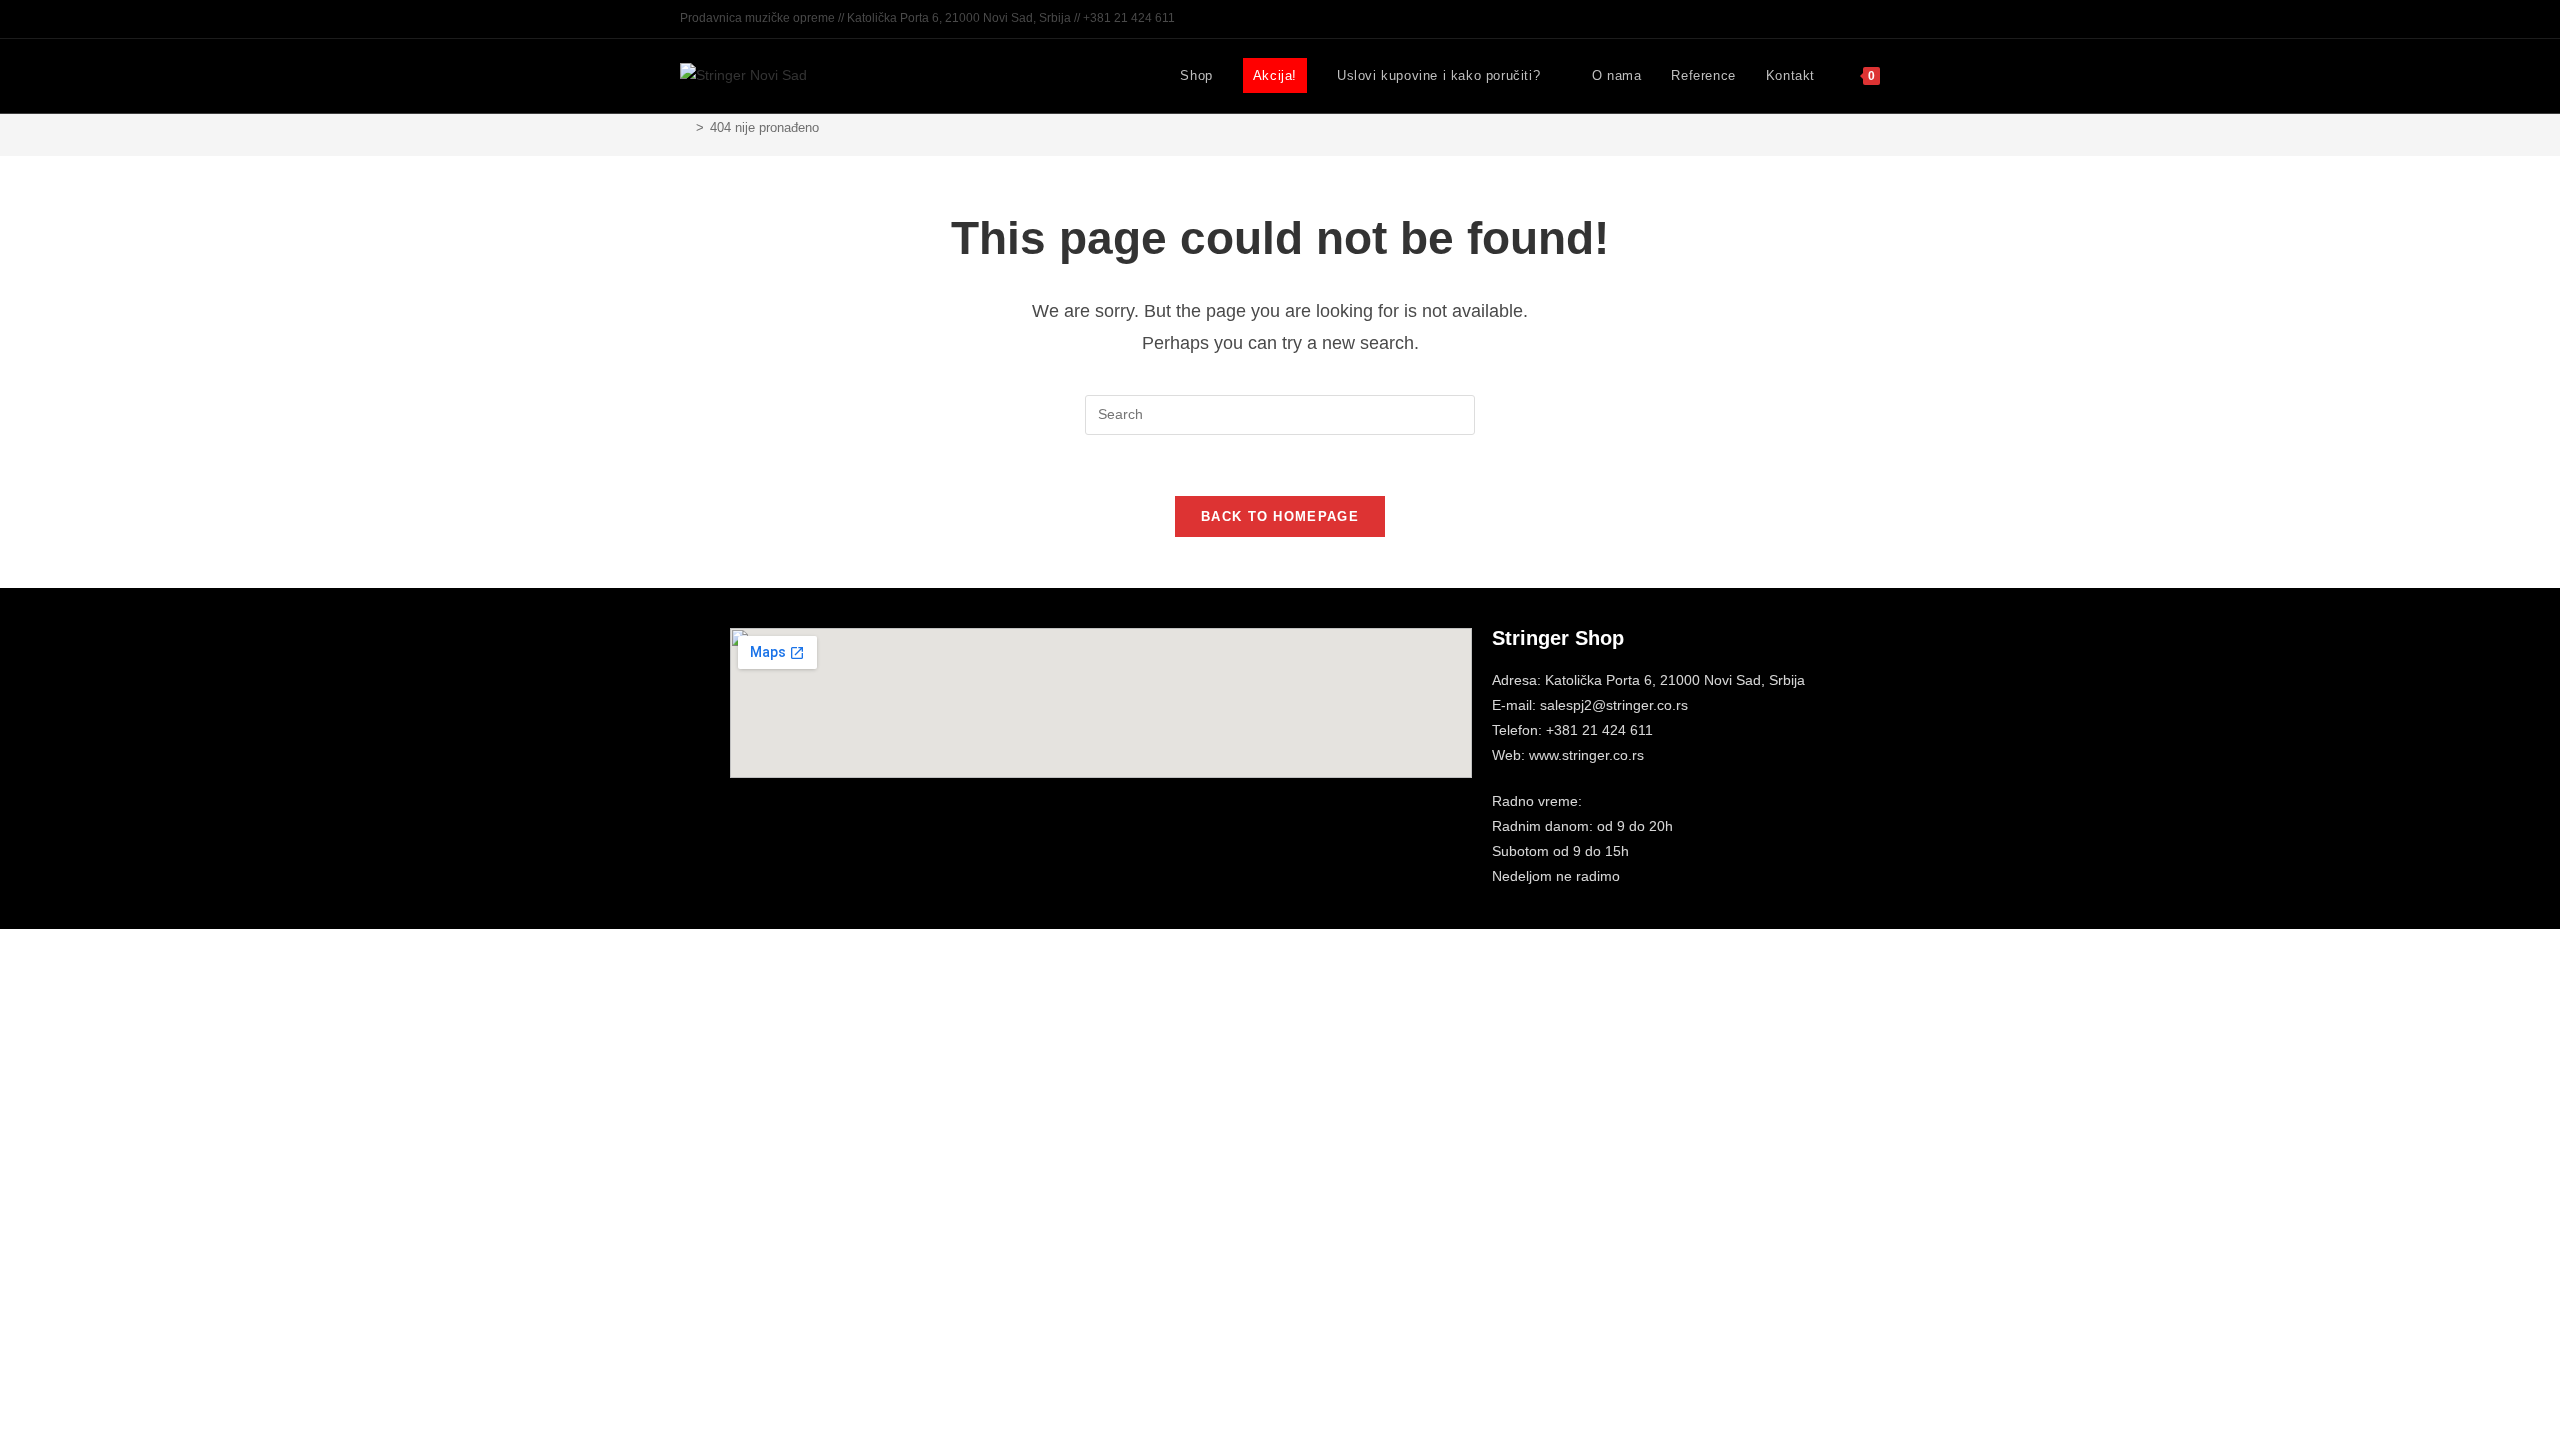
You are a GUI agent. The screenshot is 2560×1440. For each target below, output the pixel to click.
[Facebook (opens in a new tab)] (1828, 19)
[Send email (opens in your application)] (1871, 19)
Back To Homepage (1280, 516)
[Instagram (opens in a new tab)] (1851, 19)
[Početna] (685, 127)
